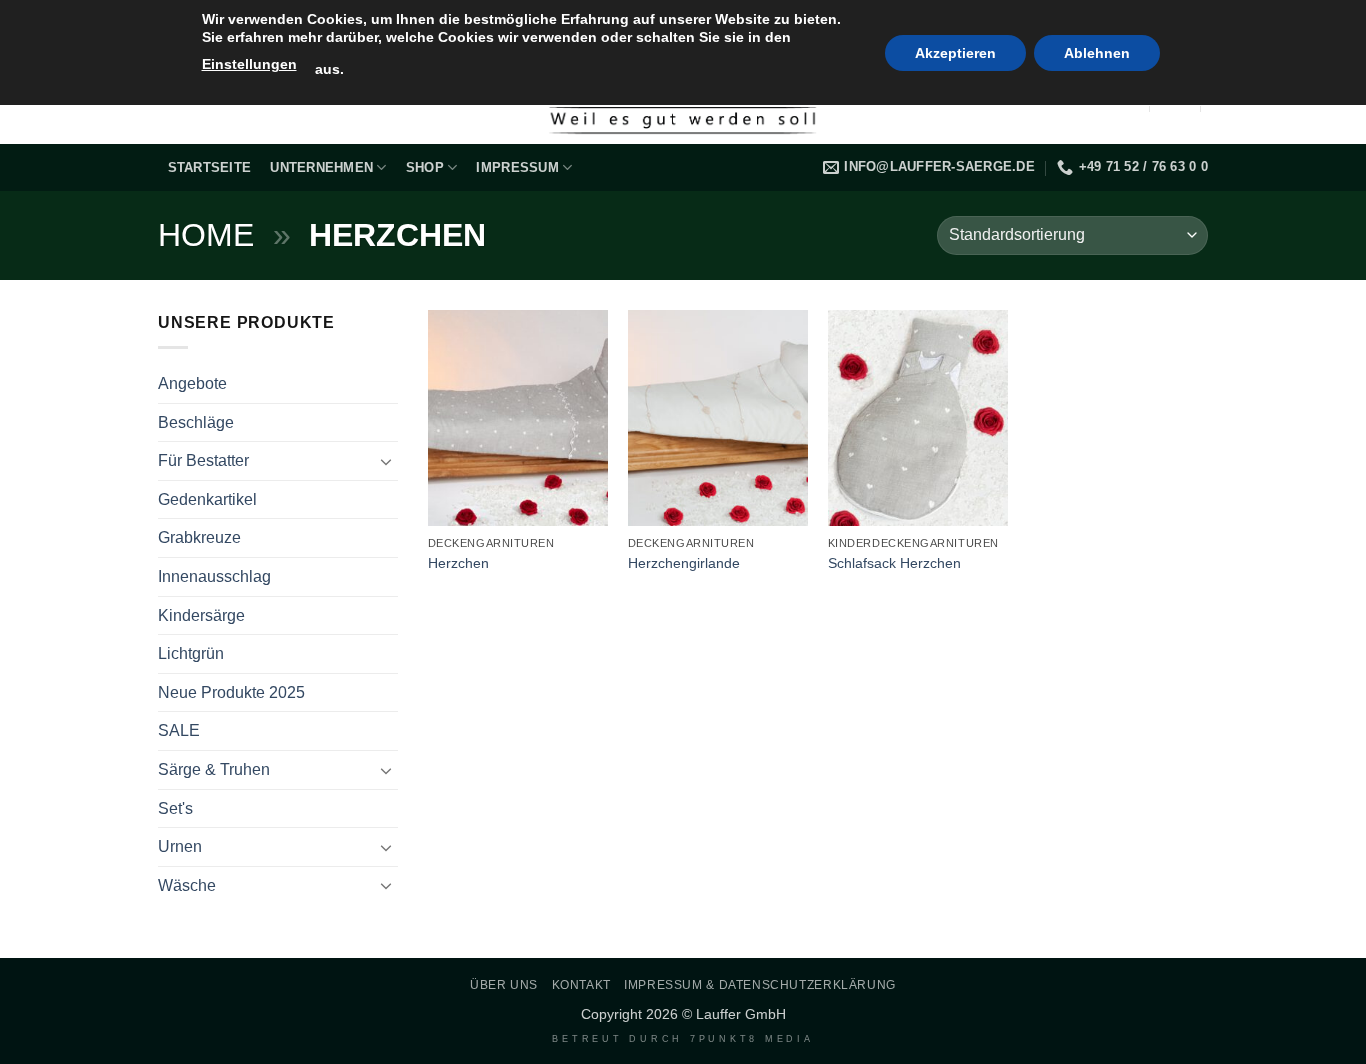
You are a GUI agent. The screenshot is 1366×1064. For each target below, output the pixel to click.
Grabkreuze (199, 537)
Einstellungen (249, 64)
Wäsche (187, 885)
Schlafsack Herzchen (894, 563)
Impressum (517, 167)
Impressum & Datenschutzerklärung (760, 985)
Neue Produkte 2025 (231, 692)
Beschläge (196, 422)
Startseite (210, 167)
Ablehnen (1097, 53)
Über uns (504, 985)
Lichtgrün (191, 653)
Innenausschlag (214, 576)
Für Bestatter (203, 460)
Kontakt (581, 985)
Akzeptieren (955, 53)
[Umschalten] (386, 461)
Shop (425, 167)
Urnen (180, 846)
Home (206, 235)
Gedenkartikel (207, 499)
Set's (175, 808)
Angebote (192, 383)
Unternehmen (321, 167)
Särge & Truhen (214, 769)
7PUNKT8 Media (752, 1039)
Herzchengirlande (684, 563)
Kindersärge (201, 615)
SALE (179, 730)
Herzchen (458, 563)
